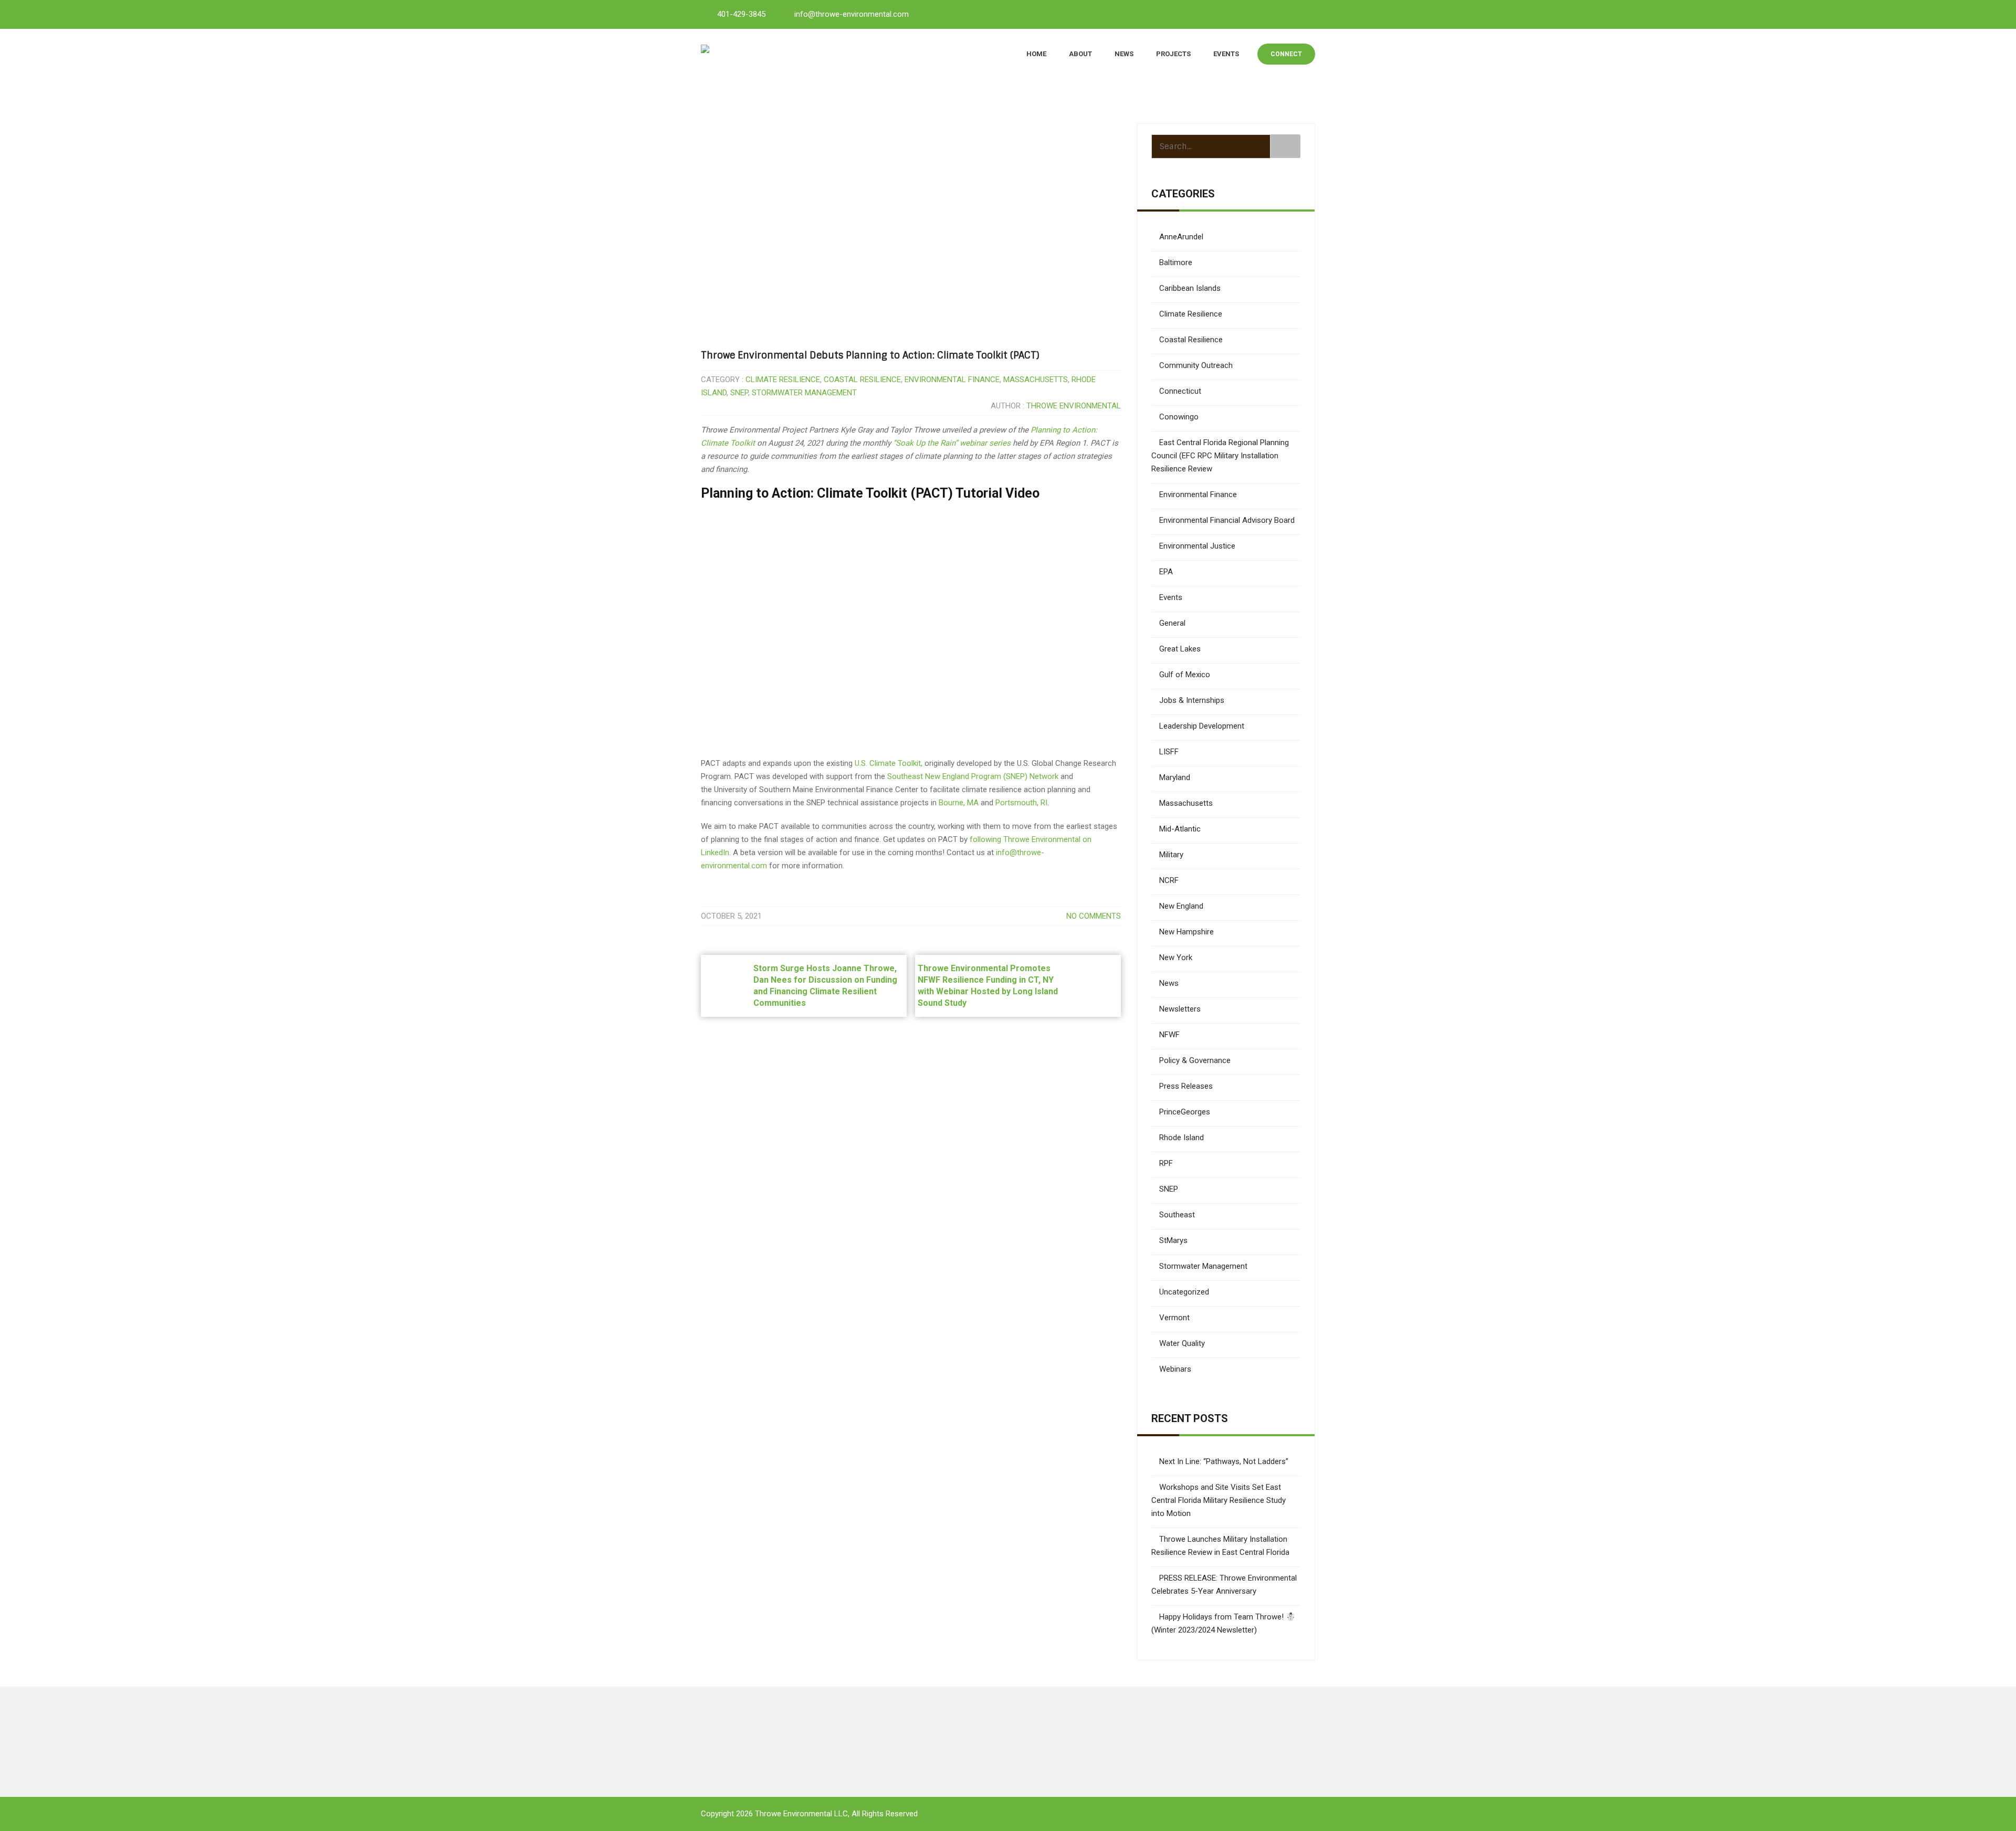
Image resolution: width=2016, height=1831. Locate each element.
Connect (1286, 54)
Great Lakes (1180, 649)
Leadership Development (1202, 726)
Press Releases (1186, 1086)
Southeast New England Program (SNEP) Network (973, 776)
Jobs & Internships (1192, 700)
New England (1181, 906)
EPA (1166, 572)
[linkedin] (1258, 14)
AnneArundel (1181, 237)
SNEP (739, 393)
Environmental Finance (952, 380)
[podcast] (1305, 14)
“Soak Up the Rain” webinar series (952, 443)
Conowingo (1179, 417)
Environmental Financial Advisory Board (1227, 520)
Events (1226, 54)
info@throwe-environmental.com (852, 14)
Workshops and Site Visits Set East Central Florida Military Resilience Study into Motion (1219, 1500)
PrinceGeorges (1185, 1112)
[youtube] (1282, 14)
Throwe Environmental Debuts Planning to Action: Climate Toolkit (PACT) (870, 355)
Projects (1173, 54)
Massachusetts (1036, 380)
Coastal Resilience (862, 380)
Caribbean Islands (1190, 288)
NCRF (1169, 880)
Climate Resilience (783, 380)
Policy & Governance (1195, 1060)
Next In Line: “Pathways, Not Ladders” (1224, 1461)
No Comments (1094, 916)
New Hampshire (1186, 932)
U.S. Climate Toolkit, (889, 763)
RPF (1166, 1163)
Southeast (1177, 1215)
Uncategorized (1184, 1292)
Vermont (1174, 1318)
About (1080, 54)
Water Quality (1182, 1343)
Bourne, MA (959, 803)
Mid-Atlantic (1180, 829)
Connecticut (1180, 391)
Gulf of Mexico (1185, 675)
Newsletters (1180, 1009)
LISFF (1169, 752)
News (1124, 54)
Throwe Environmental (1074, 406)
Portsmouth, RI (1021, 803)
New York (1176, 957)
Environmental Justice (1197, 546)
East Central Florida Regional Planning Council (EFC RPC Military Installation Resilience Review (1220, 456)
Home (1036, 54)
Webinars (1175, 1369)
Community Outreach (1196, 365)
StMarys (1173, 1240)
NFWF (1169, 1035)
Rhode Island (1182, 1138)
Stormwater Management (804, 393)
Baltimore (1176, 262)
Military (1171, 855)
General (1172, 623)
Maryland (1175, 777)
